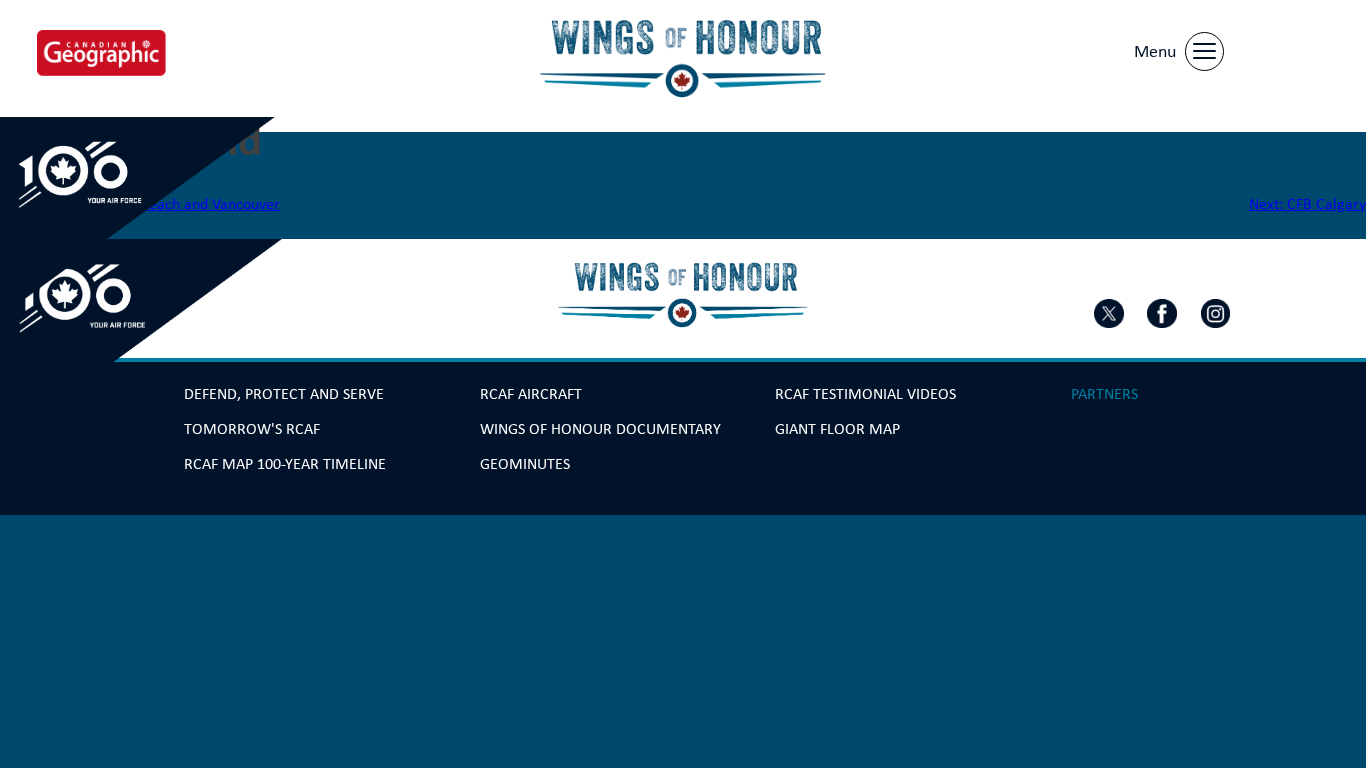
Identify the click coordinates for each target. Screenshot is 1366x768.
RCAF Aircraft (531, 393)
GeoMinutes (525, 463)
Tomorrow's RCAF (252, 428)
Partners (1104, 393)
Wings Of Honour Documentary (600, 428)
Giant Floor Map (837, 428)
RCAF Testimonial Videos (865, 393)
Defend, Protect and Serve (284, 393)
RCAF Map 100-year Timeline (285, 463)
